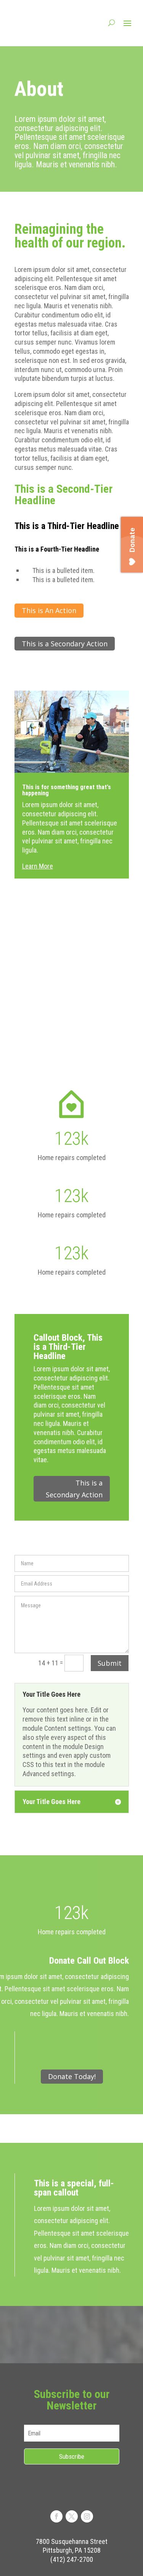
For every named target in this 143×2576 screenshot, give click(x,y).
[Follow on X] (72, 2516)
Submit (110, 1663)
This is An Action (49, 610)
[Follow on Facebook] (56, 2516)
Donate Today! (72, 2076)
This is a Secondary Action (65, 644)
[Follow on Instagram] (87, 2516)
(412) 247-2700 (72, 2559)
